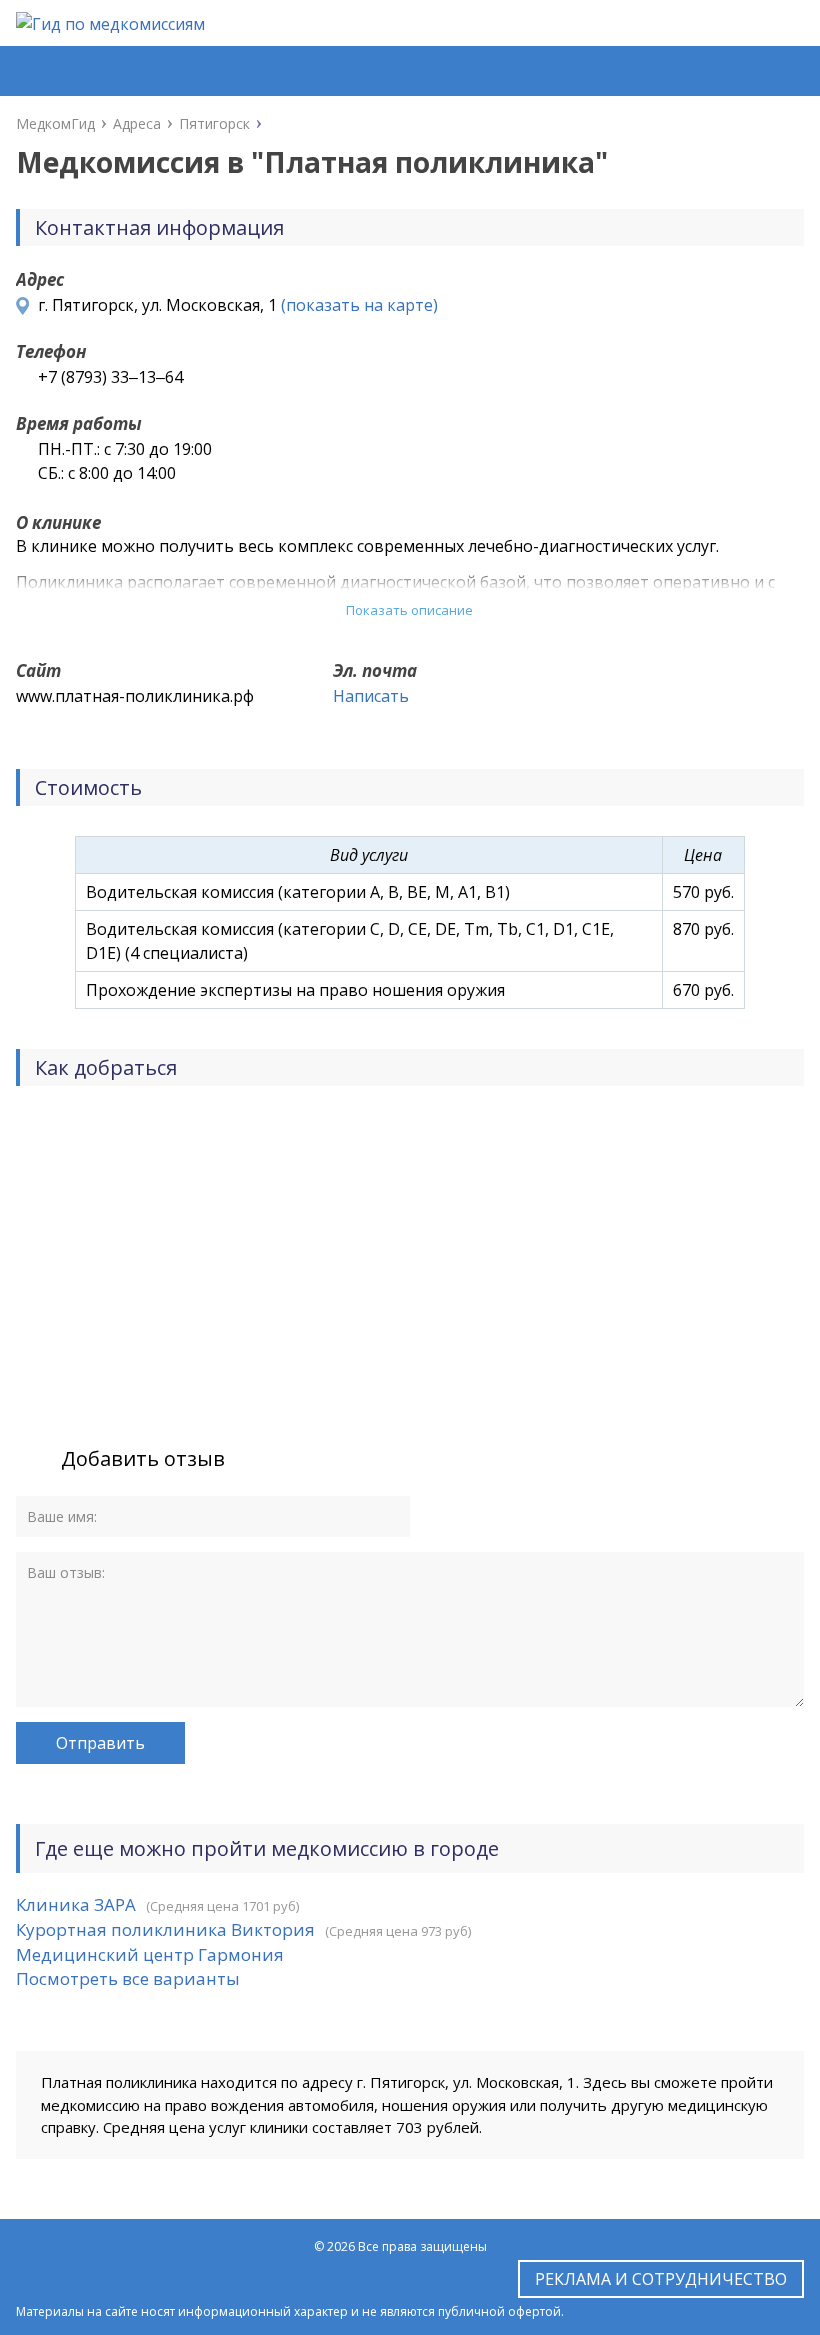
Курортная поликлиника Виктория (165, 1929)
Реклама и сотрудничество (661, 2279)
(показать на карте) (359, 305)
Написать (371, 696)
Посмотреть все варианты (128, 1978)
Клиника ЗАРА (76, 1904)
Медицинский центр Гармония (150, 1954)
